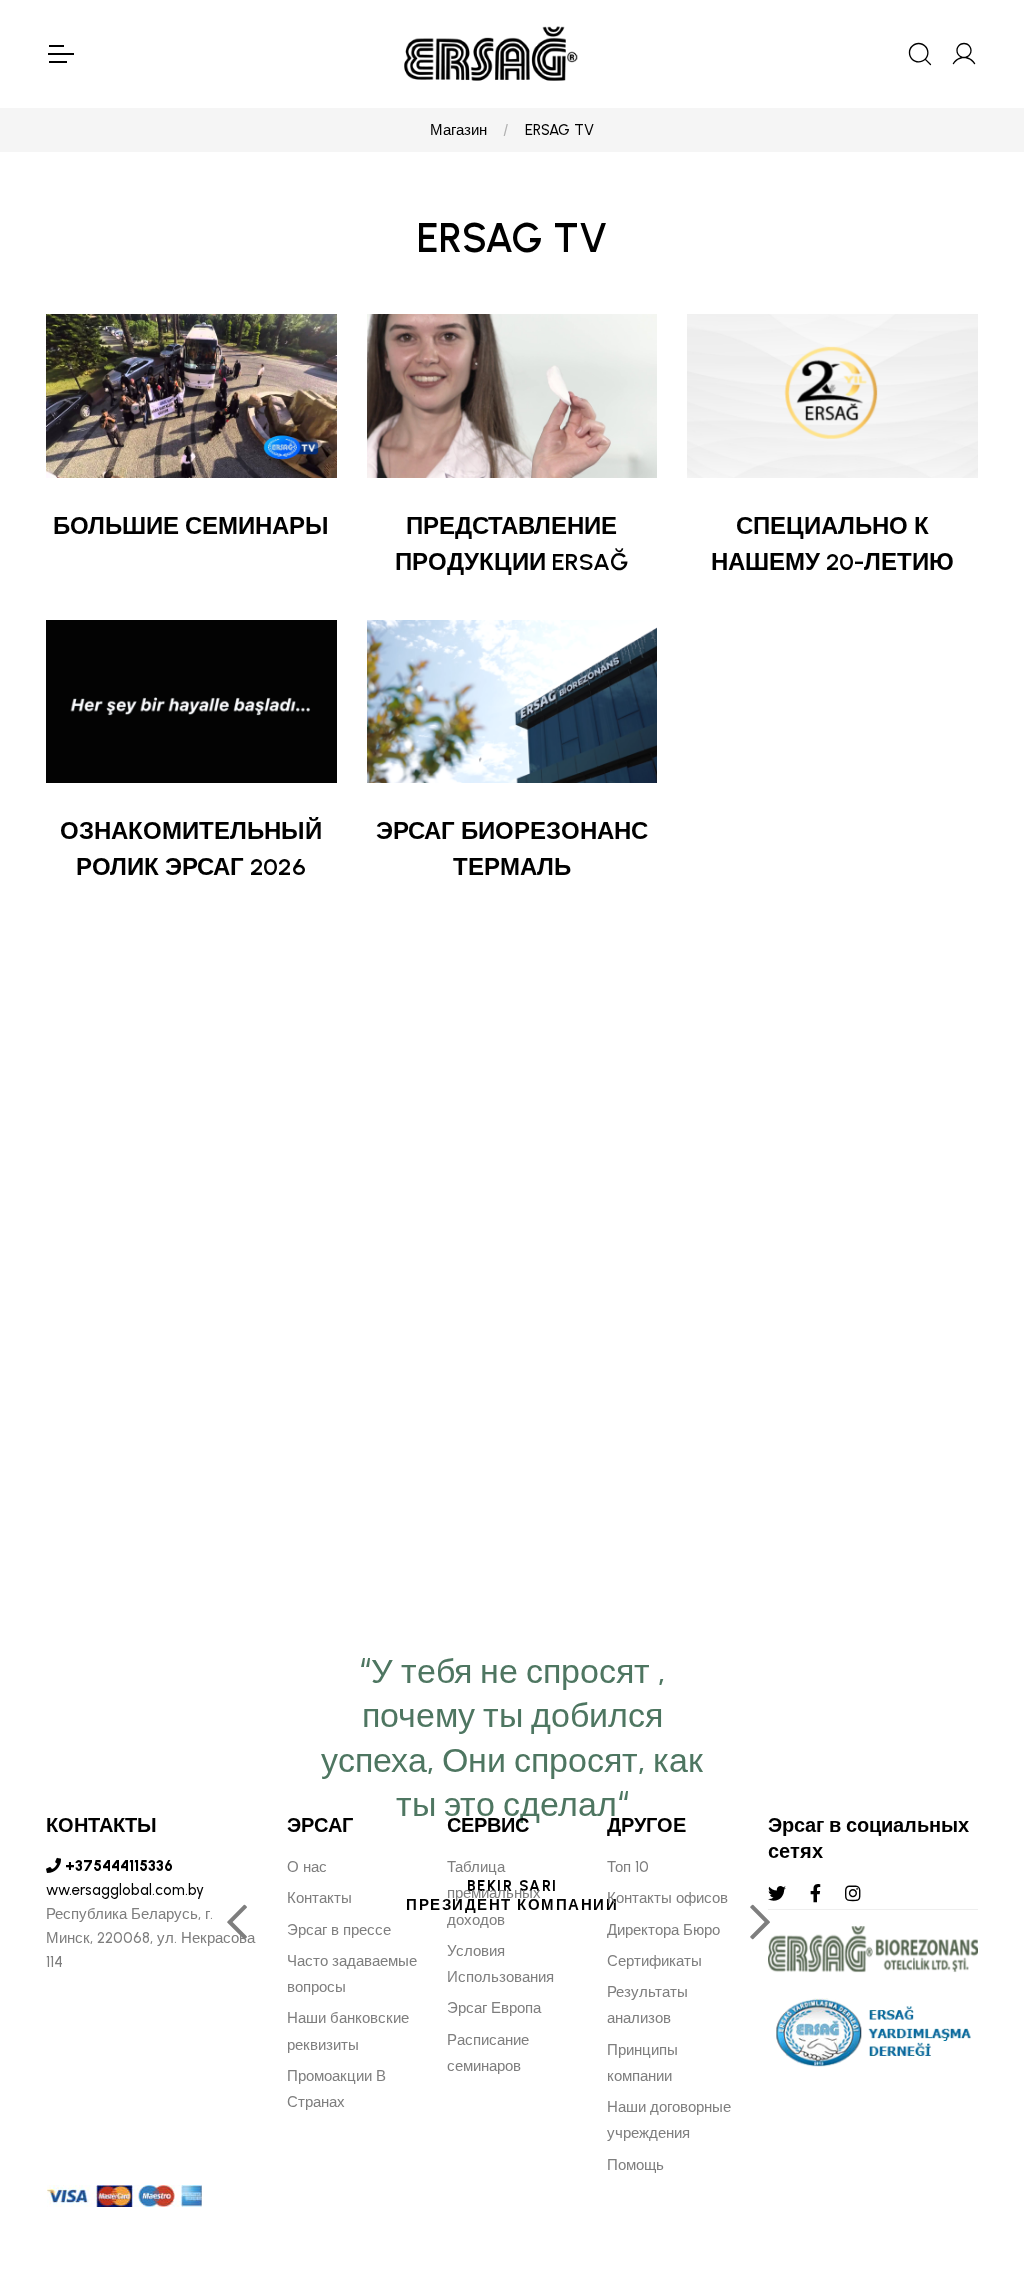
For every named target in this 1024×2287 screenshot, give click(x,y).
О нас (307, 1867)
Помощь (635, 2165)
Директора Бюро (663, 1930)
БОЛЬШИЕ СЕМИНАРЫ (191, 525)
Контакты (319, 1898)
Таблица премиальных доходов (494, 1893)
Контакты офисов (667, 1898)
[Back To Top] (970, 2163)
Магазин (458, 130)
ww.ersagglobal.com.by (125, 1890)
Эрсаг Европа (494, 2008)
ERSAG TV (559, 130)
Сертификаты (654, 1961)
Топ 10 (628, 1867)
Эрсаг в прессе (339, 1930)
